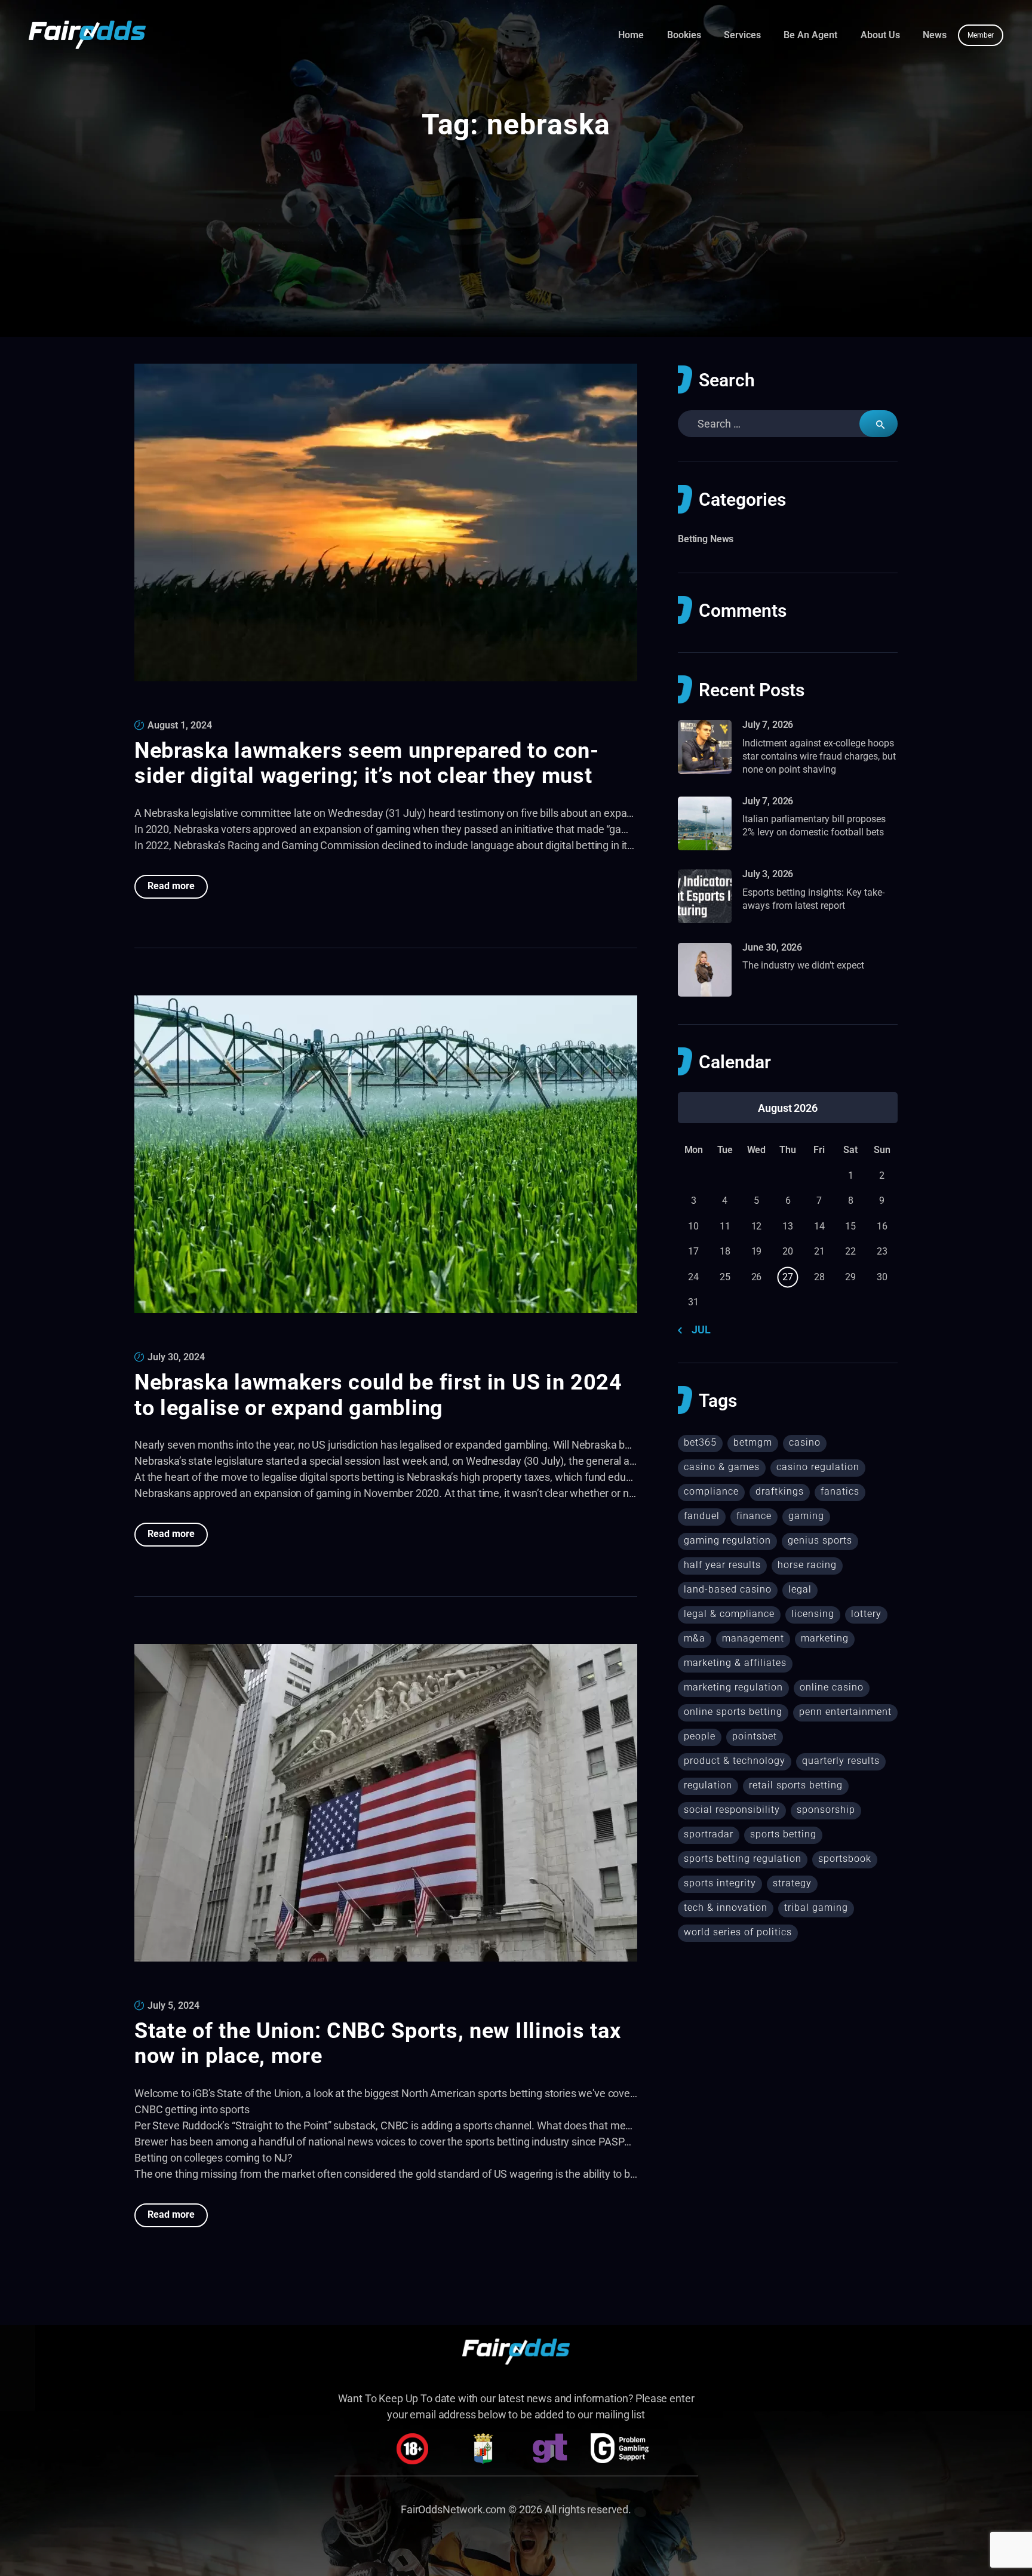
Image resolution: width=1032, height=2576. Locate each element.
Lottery (866, 1614)
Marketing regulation (733, 1687)
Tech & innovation (726, 1908)
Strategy (792, 1883)
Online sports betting (733, 1712)
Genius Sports (820, 1540)
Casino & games (722, 1467)
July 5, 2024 (173, 2005)
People (700, 1736)
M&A (695, 1638)
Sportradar (709, 1834)
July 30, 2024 (176, 1357)
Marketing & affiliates (735, 1663)
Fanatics (840, 1491)
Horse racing (807, 1565)
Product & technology (735, 1761)
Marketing (825, 1638)
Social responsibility (732, 1810)
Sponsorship (826, 1810)
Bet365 (700, 1442)
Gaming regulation (727, 1540)
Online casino (832, 1687)
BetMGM (753, 1442)
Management (753, 1638)
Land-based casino (728, 1589)
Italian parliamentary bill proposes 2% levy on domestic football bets (814, 826)
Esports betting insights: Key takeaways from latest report (813, 899)
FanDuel (702, 1516)
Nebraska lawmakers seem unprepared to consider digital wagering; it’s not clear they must (366, 763)
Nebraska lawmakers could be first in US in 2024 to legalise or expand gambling (378, 1395)
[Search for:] (788, 424)
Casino (805, 1442)
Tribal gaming (816, 1908)
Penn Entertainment (845, 1712)
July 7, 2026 (768, 725)
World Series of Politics (738, 1932)
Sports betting (783, 1834)
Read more (171, 886)
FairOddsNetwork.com (453, 2509)
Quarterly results (841, 1761)
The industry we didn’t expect (803, 965)
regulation (708, 1785)
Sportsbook (845, 1859)
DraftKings (780, 1491)
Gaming (806, 1516)
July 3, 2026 (768, 874)
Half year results (722, 1565)
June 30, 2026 (772, 947)
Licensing (813, 1614)
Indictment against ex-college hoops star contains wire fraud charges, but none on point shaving (819, 757)
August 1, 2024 (180, 725)
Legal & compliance (729, 1614)
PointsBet (755, 1736)
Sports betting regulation (743, 1859)
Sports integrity (720, 1883)
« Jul (698, 1330)
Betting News (706, 539)
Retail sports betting (796, 1785)
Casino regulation (818, 1467)
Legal (800, 1589)
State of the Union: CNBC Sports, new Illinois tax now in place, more (377, 2044)
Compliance (711, 1491)
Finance (754, 1516)
